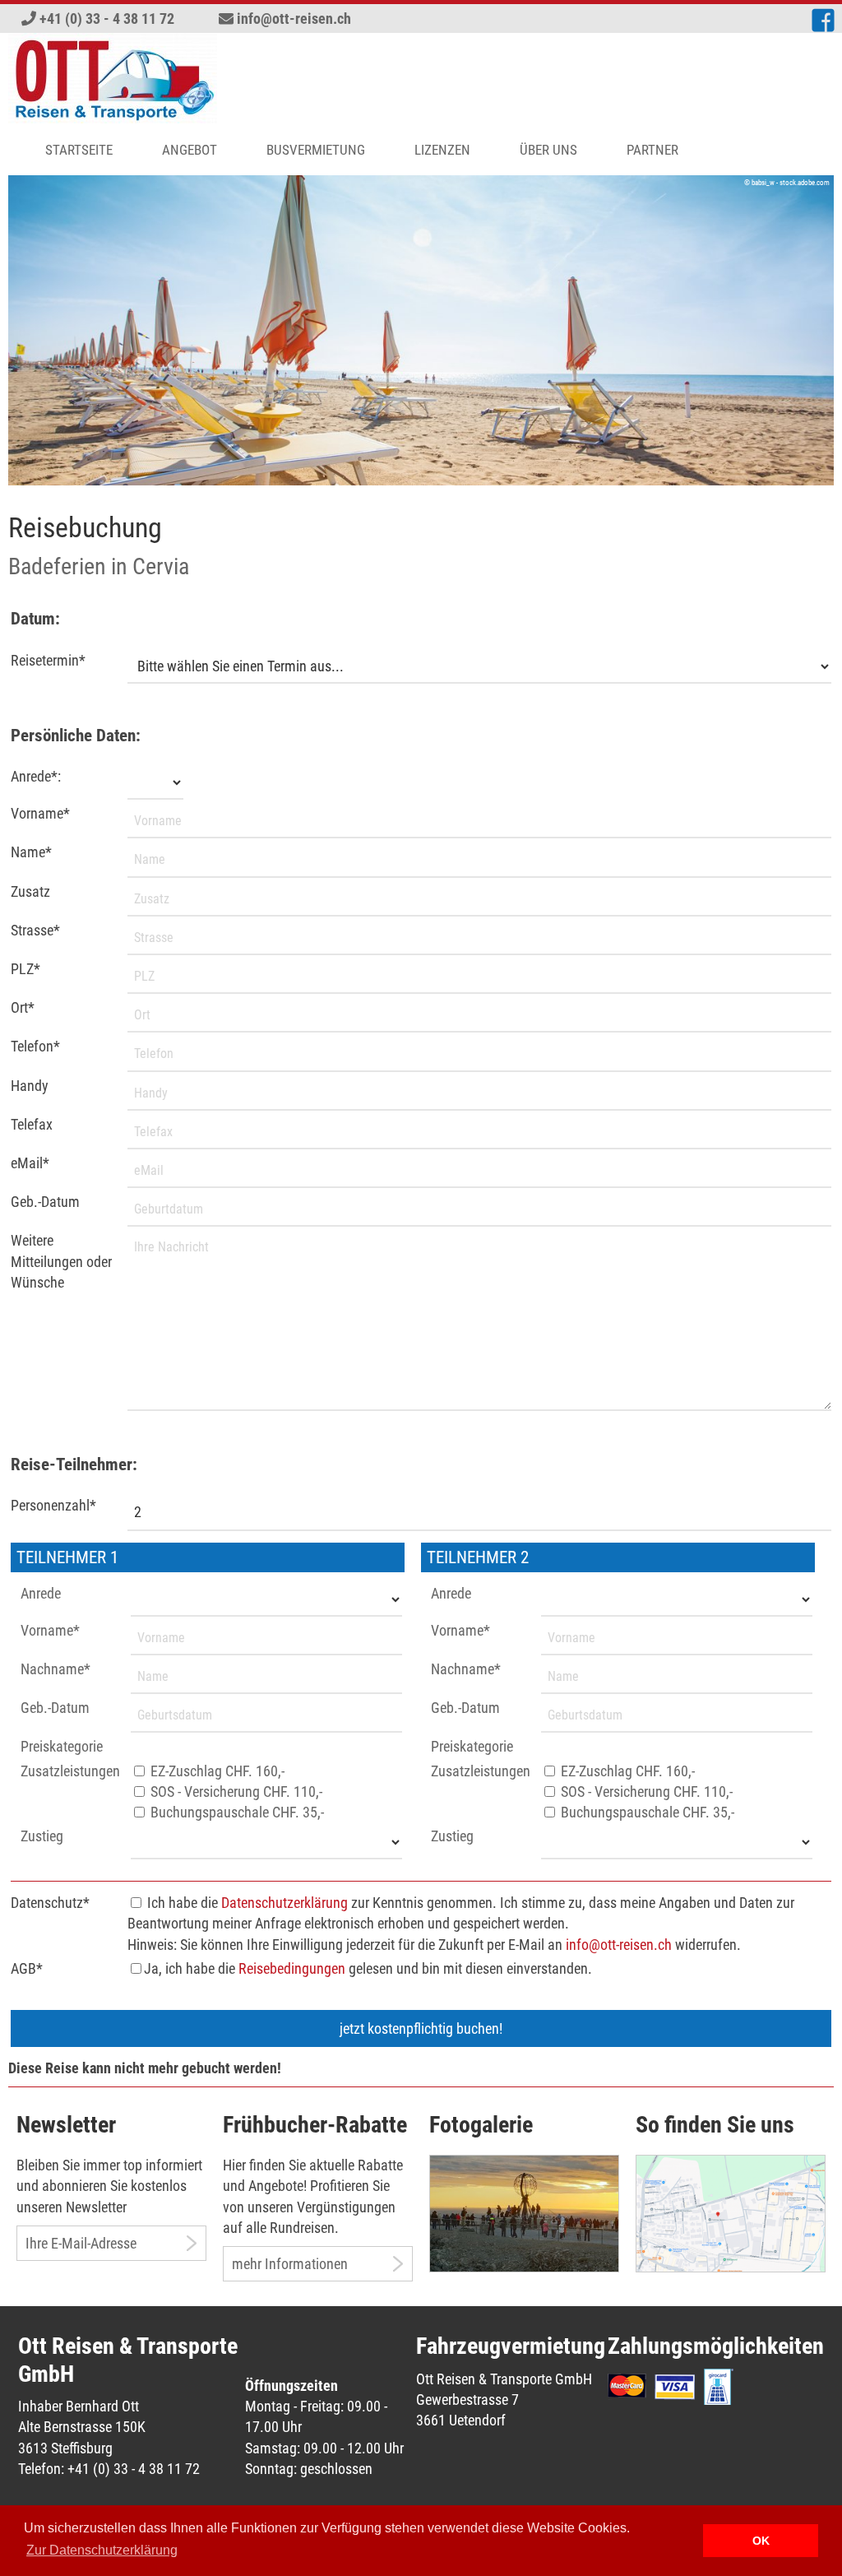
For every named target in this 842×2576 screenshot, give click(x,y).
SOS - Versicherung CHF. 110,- (235, 1792)
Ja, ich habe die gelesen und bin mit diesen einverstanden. (368, 1968)
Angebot (190, 150)
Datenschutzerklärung (285, 1903)
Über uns (548, 150)
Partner (652, 150)
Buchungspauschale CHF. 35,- (236, 1812)
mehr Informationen (290, 2264)
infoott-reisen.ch (294, 19)
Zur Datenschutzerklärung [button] (102, 2550)
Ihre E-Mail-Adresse (81, 2243)
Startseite (79, 150)
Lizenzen (442, 150)
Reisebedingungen (292, 1968)
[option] (421, 330)
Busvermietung (316, 150)
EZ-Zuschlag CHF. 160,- (216, 1771)
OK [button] (761, 2541)
